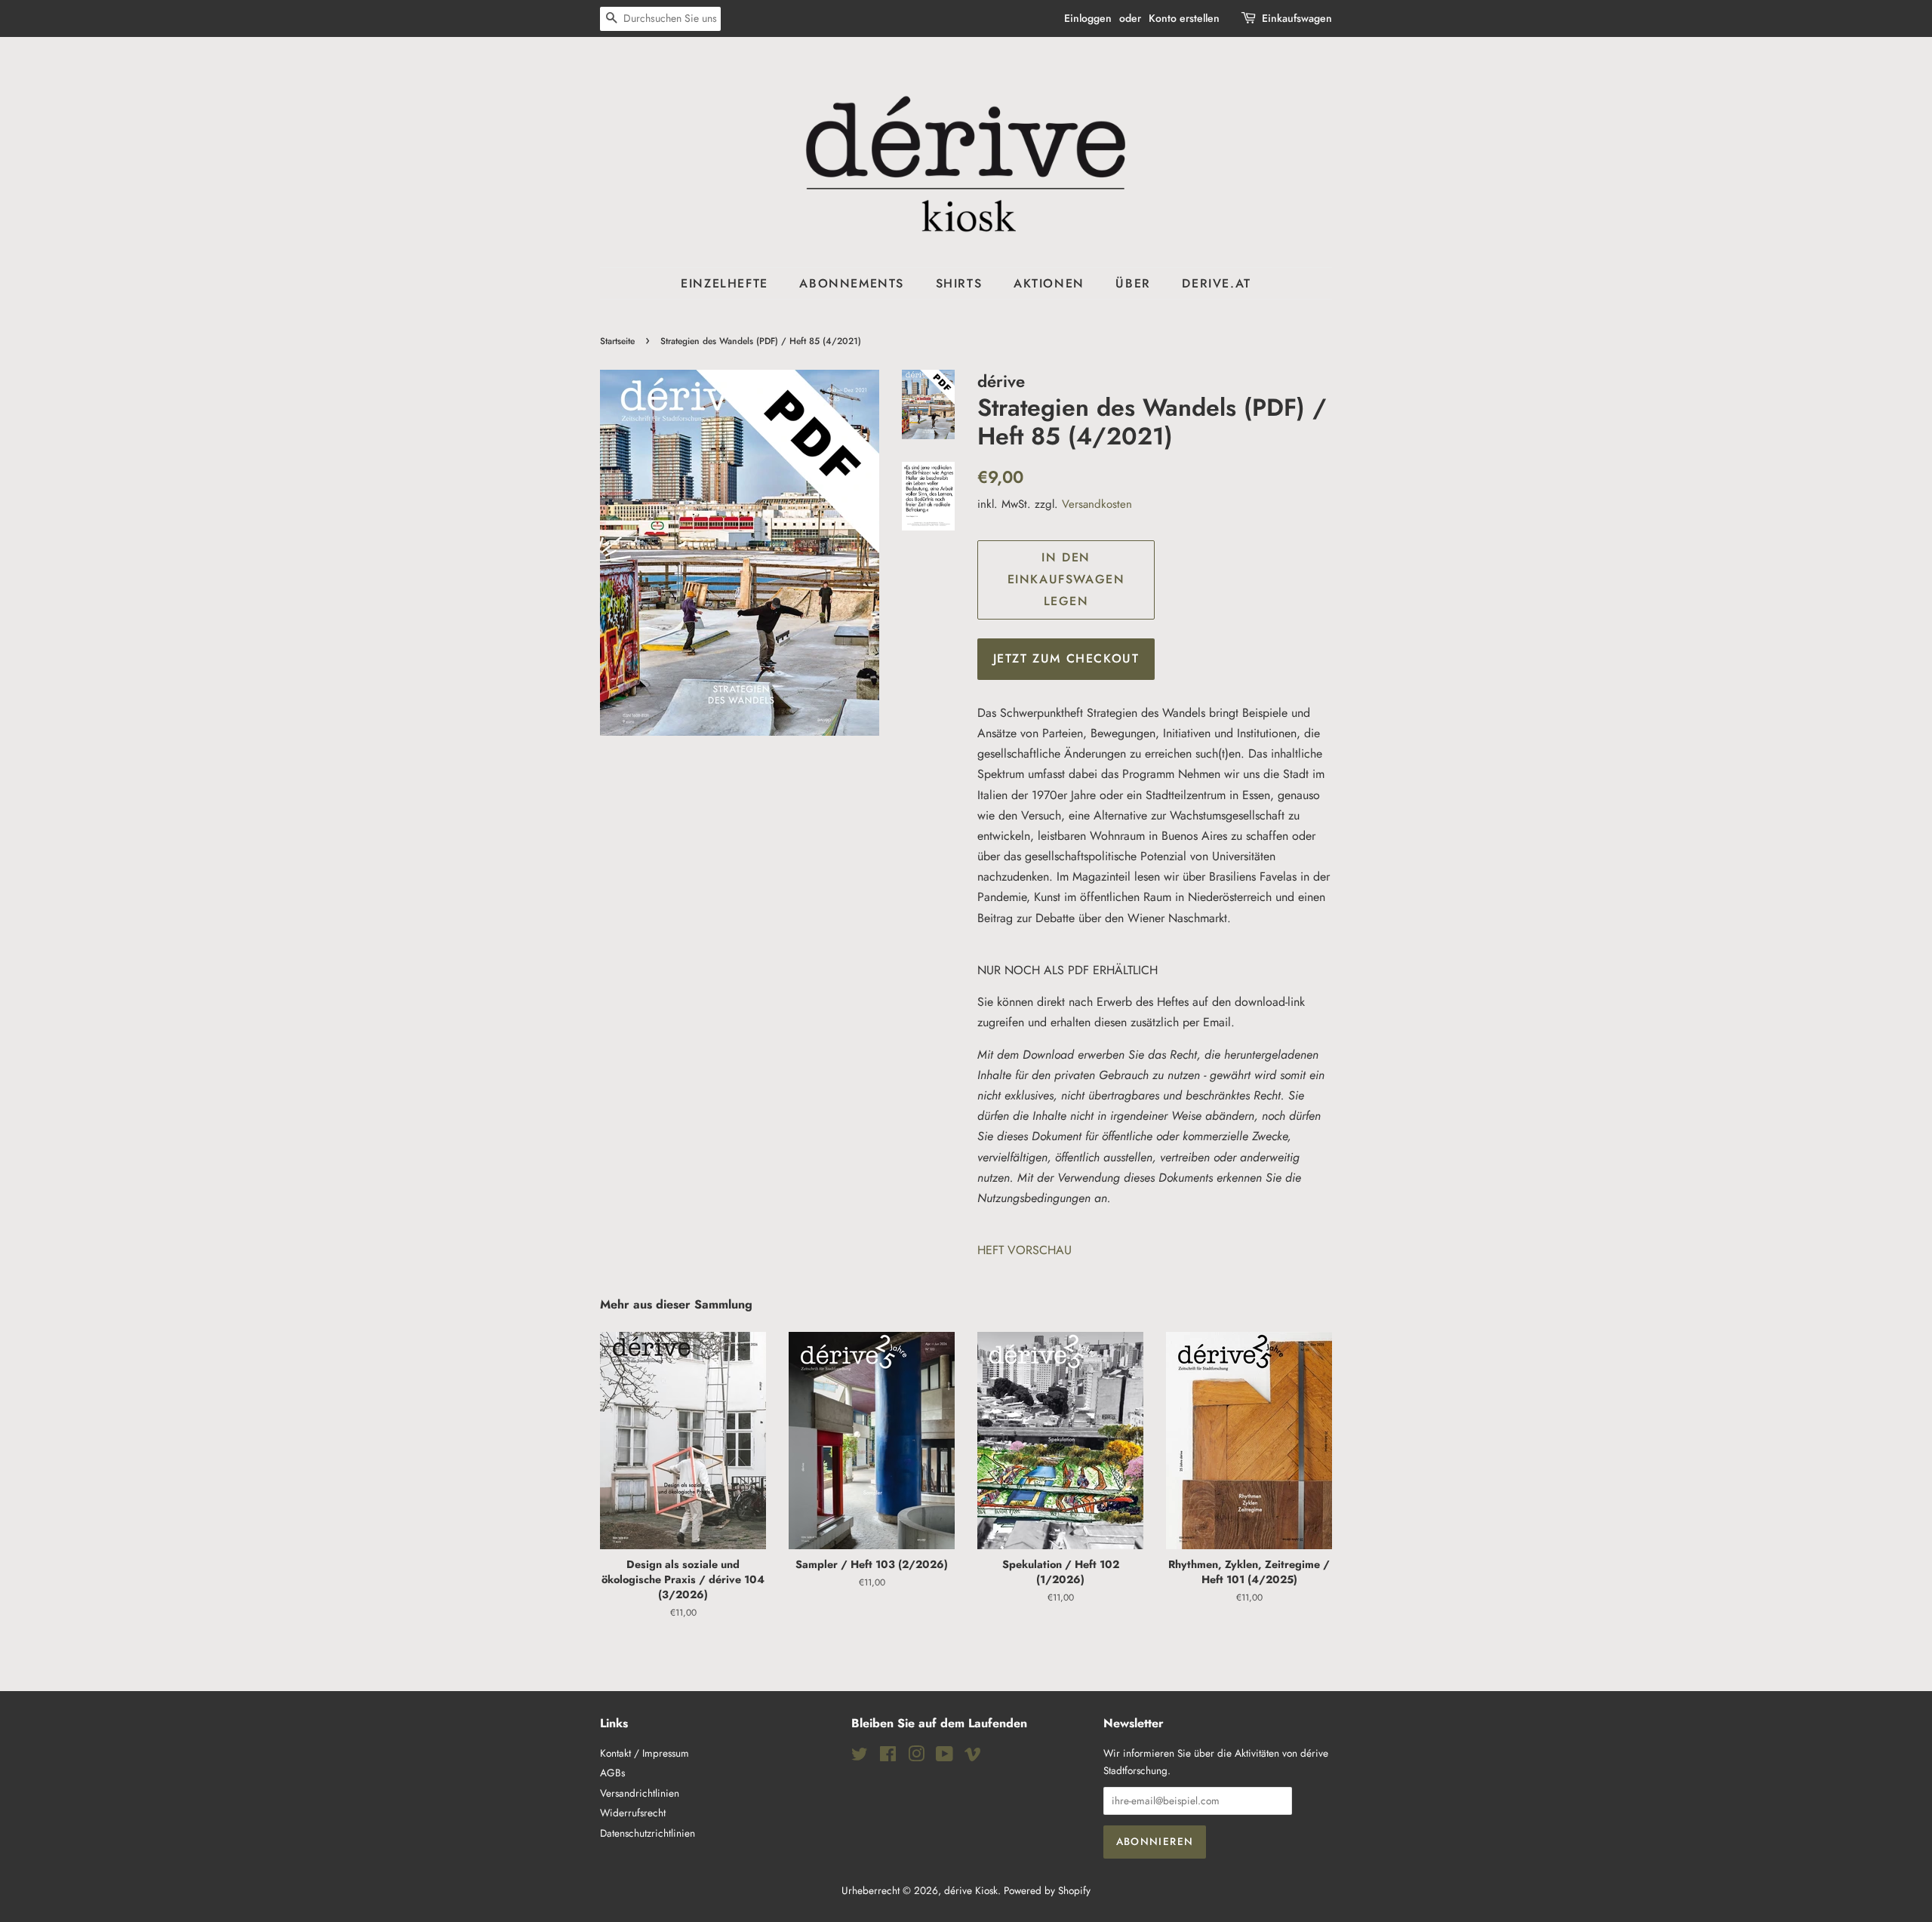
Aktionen (1049, 283)
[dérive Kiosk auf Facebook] (888, 1757)
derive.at (1216, 283)
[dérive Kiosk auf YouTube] (944, 1757)
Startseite (617, 341)
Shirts (959, 283)
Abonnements (852, 283)
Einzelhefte (724, 283)
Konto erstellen (1184, 18)
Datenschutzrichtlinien (648, 1833)
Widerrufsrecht (633, 1813)
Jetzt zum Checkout (1066, 658)
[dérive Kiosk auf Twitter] (860, 1757)
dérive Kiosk (971, 1890)
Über (1133, 283)
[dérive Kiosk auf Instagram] (916, 1757)
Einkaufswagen (1297, 18)
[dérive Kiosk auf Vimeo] (973, 1757)
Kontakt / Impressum (645, 1753)
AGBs (612, 1773)
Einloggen (1088, 18)
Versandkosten (1097, 504)
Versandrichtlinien (640, 1793)
